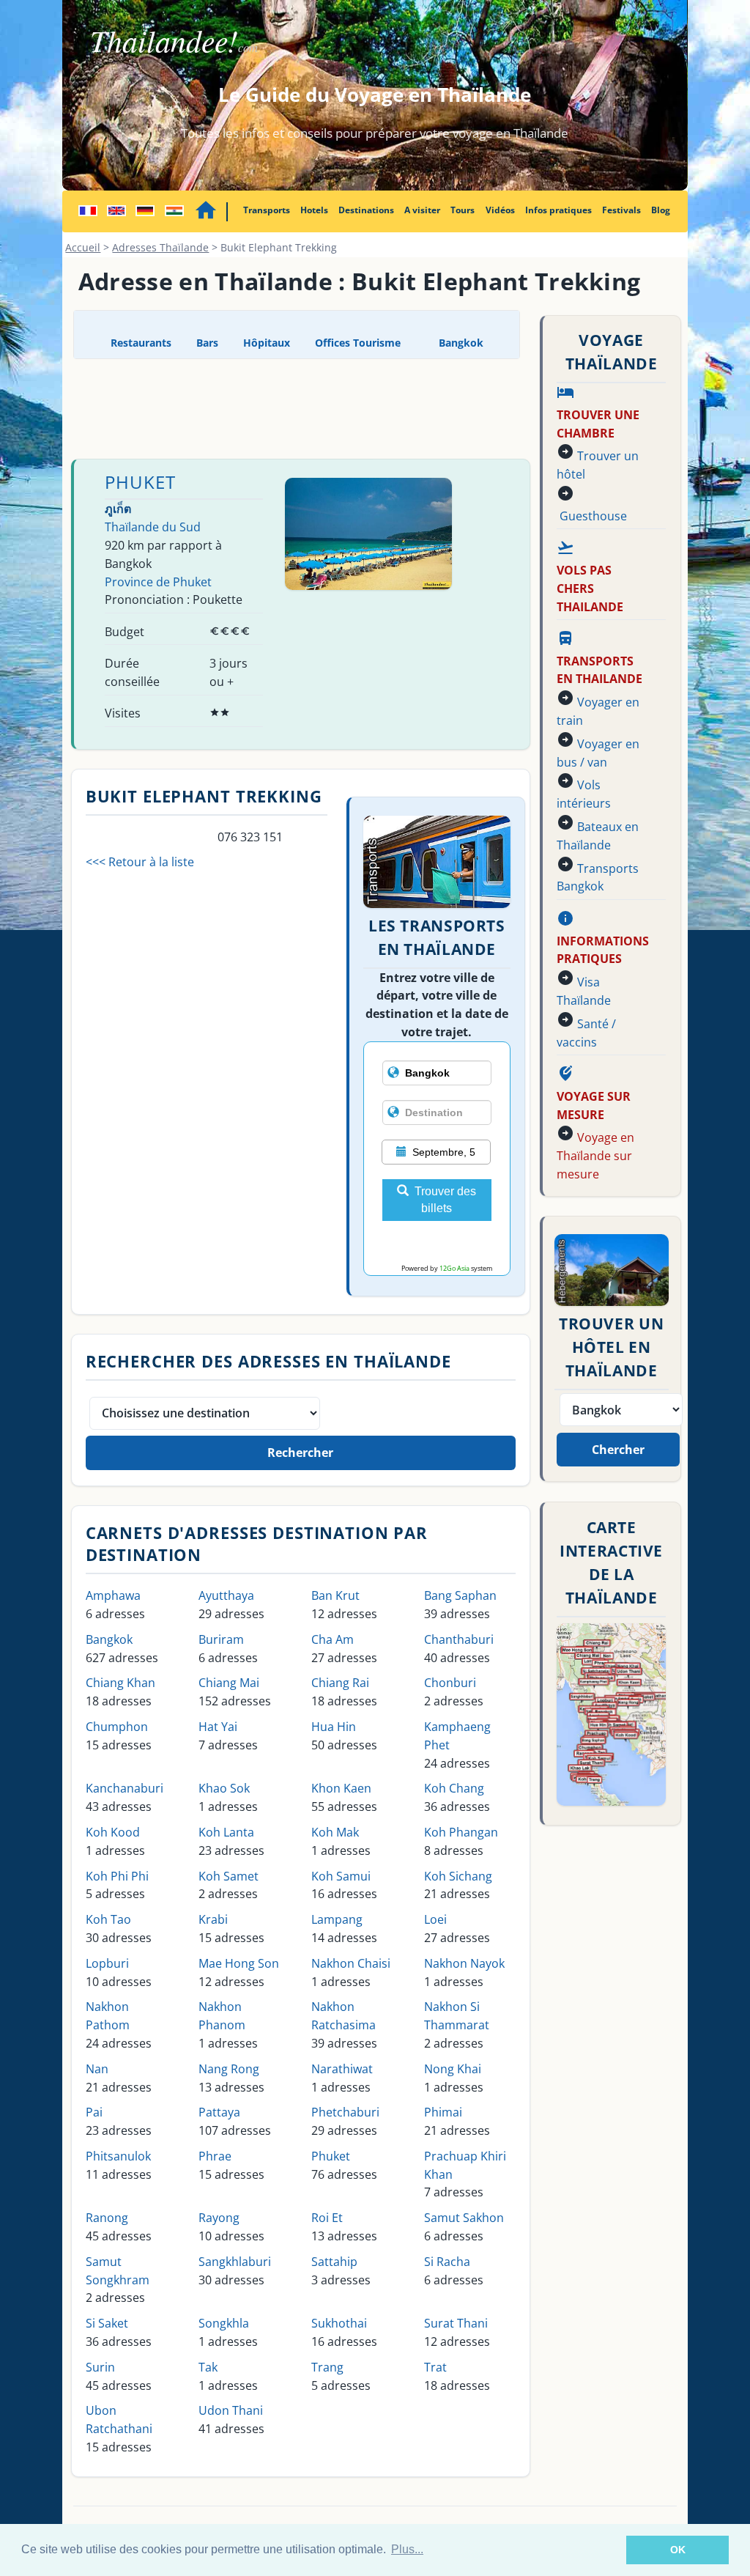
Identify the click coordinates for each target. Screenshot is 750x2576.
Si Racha (447, 2262)
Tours (463, 210)
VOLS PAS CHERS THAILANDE (590, 588)
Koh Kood (113, 1832)
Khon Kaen (341, 1788)
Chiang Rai (340, 1683)
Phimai (443, 2112)
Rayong (219, 2218)
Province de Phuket (158, 582)
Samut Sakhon (464, 2218)
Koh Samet (229, 1876)
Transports (267, 210)
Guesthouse (593, 516)
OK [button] (678, 2550)
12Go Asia (454, 1268)
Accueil (83, 247)
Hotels (314, 210)
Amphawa (113, 1595)
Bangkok (460, 343)
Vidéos (500, 210)
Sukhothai (339, 2323)
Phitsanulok (118, 2156)
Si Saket (107, 2323)
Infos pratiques (558, 210)
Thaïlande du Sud (153, 527)
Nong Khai (453, 2069)
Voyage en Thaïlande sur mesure (595, 1156)
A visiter (422, 210)
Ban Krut (335, 1595)
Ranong (107, 2218)
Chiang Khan (120, 1683)
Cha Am (333, 1639)
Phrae (215, 2156)
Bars (207, 343)
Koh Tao (108, 1919)
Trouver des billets (445, 1200)
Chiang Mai (229, 1683)
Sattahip (334, 2262)
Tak (208, 2367)
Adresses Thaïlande (160, 247)
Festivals (621, 210)
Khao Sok (224, 1788)
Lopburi (107, 1963)
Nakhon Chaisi (351, 1963)
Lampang (337, 1919)
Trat (435, 2367)
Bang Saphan (460, 1595)
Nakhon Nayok (464, 1963)
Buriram (221, 1639)
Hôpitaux (267, 343)
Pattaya (219, 2112)
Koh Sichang (458, 1876)
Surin (100, 2367)
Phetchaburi (345, 2112)
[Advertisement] (340, 407)
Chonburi (450, 1683)
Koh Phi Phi (117, 1876)
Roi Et (327, 2218)
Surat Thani (456, 2323)
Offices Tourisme (358, 343)
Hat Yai (218, 1727)
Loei (435, 1919)
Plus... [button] (407, 2549)
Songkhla (224, 2323)
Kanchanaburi (125, 1788)
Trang (327, 2367)
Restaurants (141, 343)
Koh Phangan (461, 1832)
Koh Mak (335, 1832)
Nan (97, 2069)
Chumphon (117, 1727)
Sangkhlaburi (235, 2262)
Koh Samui (341, 1876)
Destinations (366, 210)
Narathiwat (342, 2069)
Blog (661, 210)
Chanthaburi (459, 1639)
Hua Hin (334, 1727)
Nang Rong (229, 2069)
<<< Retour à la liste (140, 862)
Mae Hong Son (239, 1963)
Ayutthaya (226, 1595)
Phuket (140, 482)
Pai (94, 2112)
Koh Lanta (226, 1832)
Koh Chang (454, 1788)
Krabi (213, 1919)
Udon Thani (231, 2410)
